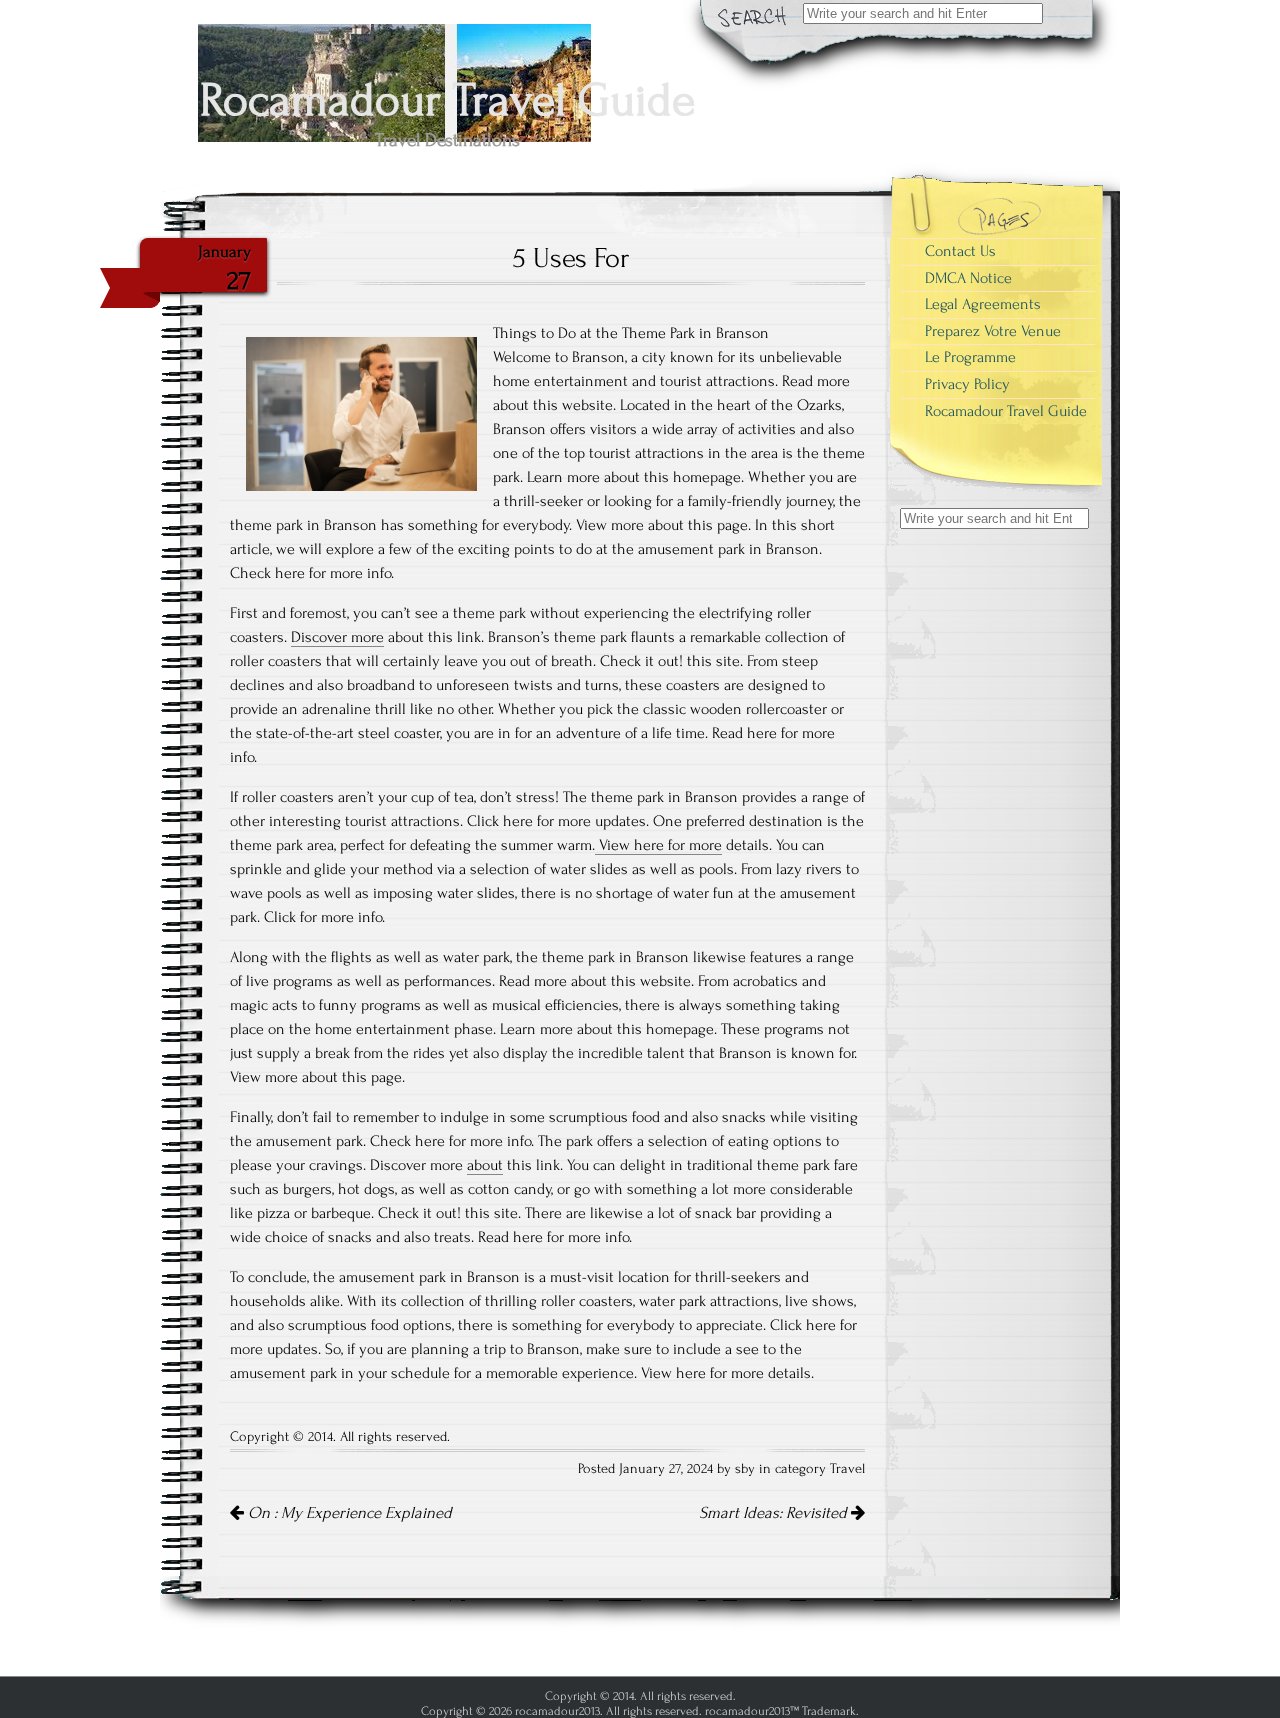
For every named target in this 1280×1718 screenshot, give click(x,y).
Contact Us (960, 251)
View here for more (658, 845)
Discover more (337, 637)
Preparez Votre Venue (993, 331)
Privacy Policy (967, 384)
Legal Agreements (983, 304)
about (485, 1165)
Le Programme (970, 357)
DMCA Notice (968, 278)
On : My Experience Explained (348, 1513)
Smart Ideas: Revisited (775, 1513)
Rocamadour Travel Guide (1006, 411)
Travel (847, 1469)
